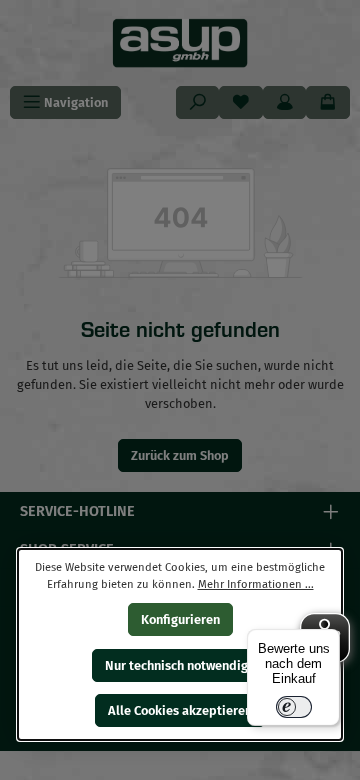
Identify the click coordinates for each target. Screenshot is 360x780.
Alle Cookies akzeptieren (180, 710)
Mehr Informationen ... (256, 583)
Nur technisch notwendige (180, 664)
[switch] (294, 707)
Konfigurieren (180, 619)
